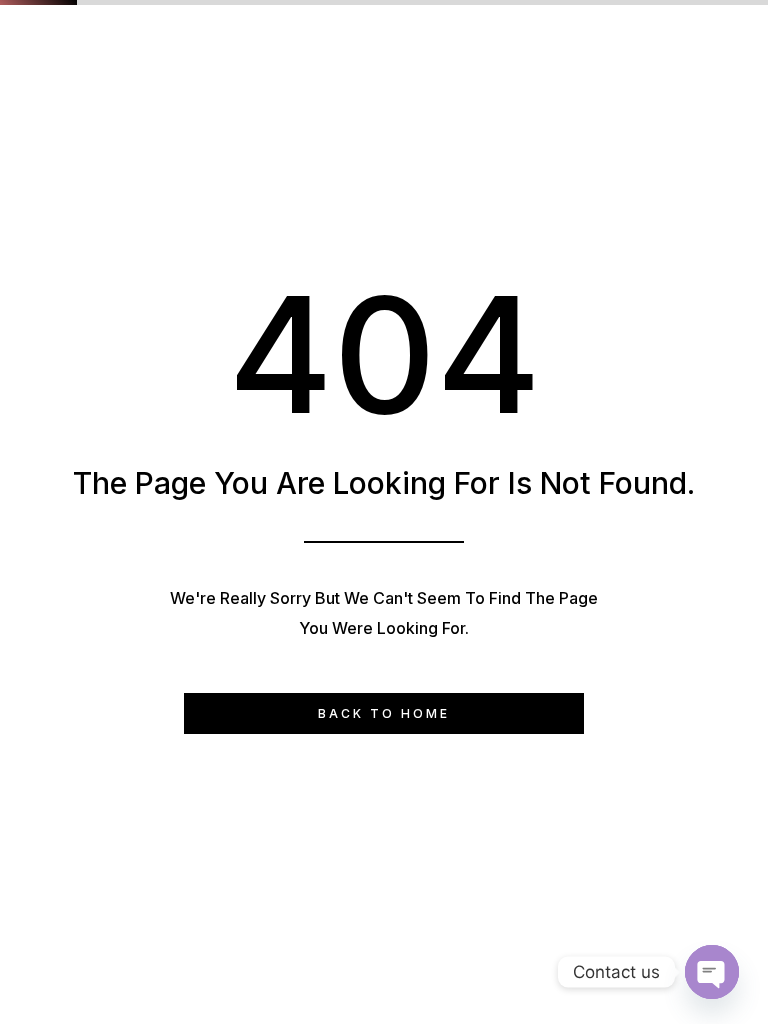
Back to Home (384, 713)
